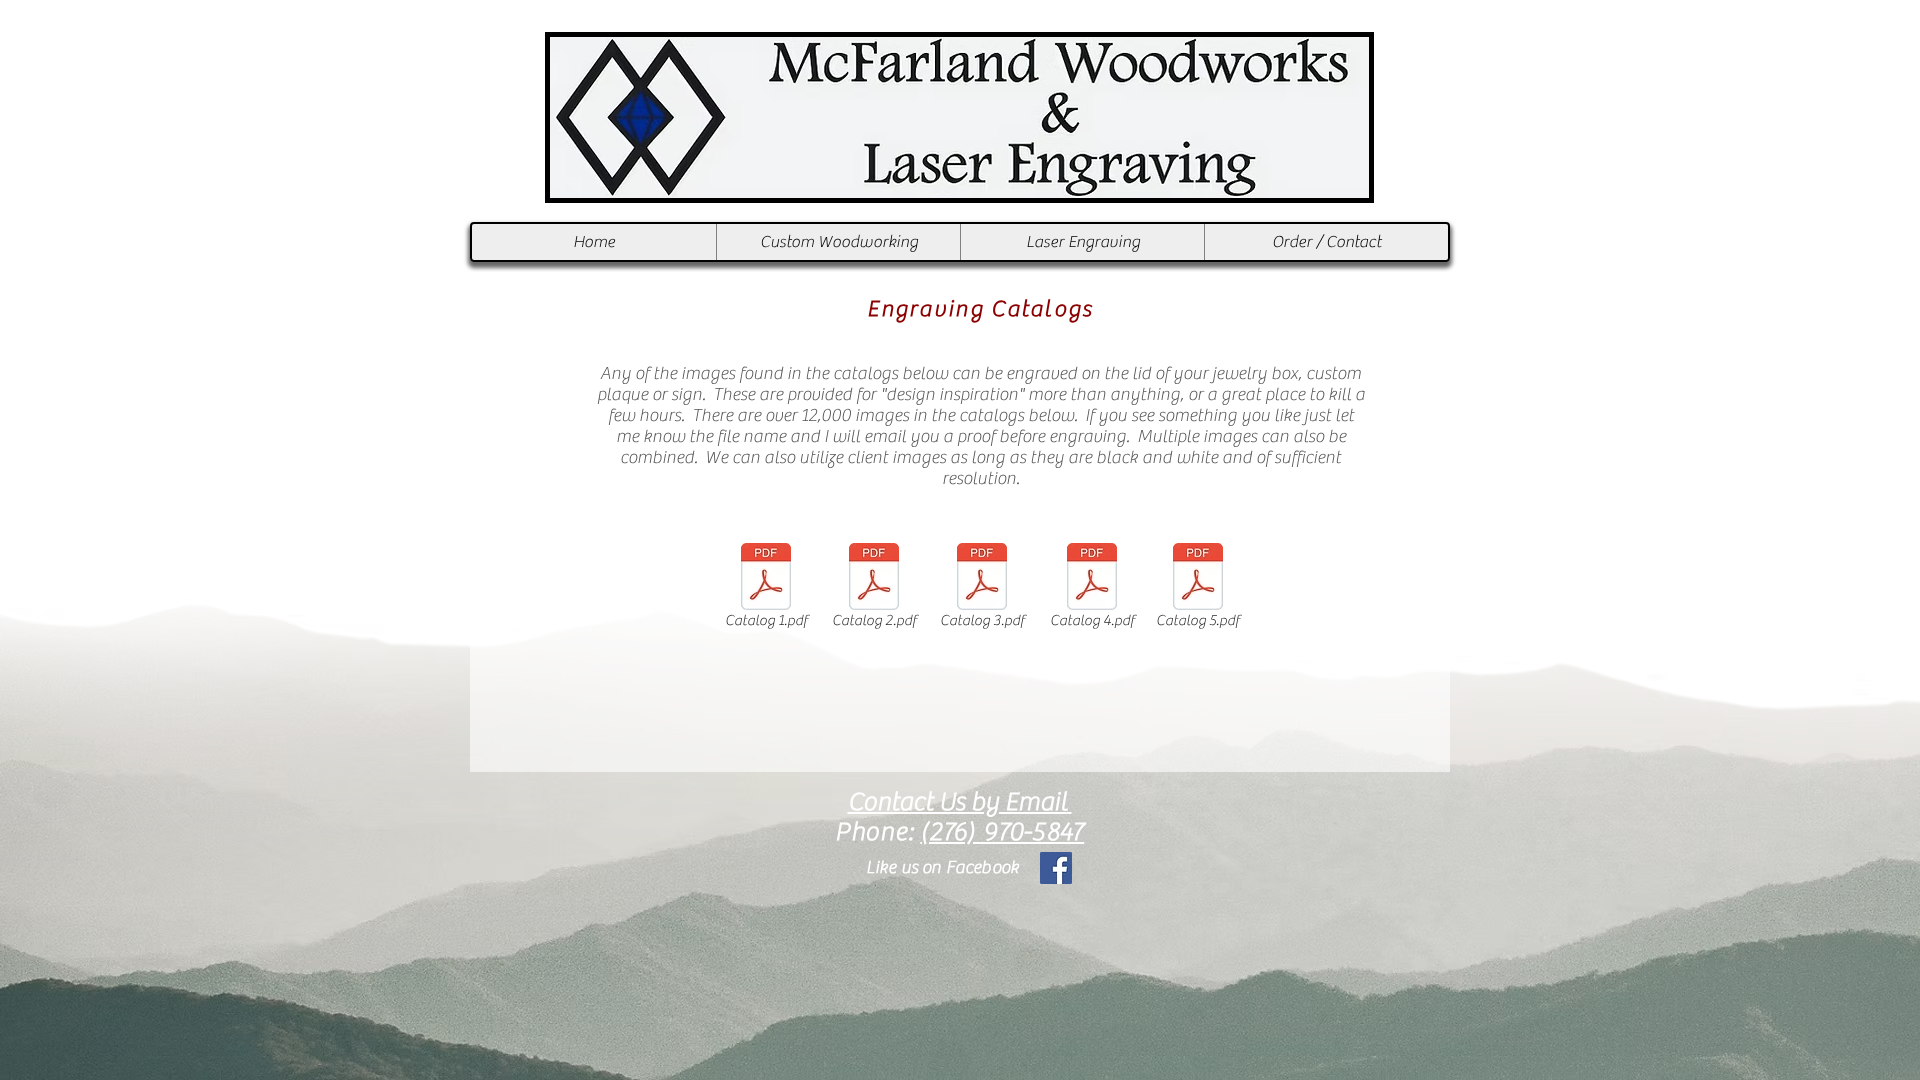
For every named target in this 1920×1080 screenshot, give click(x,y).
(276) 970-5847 (1002, 832)
